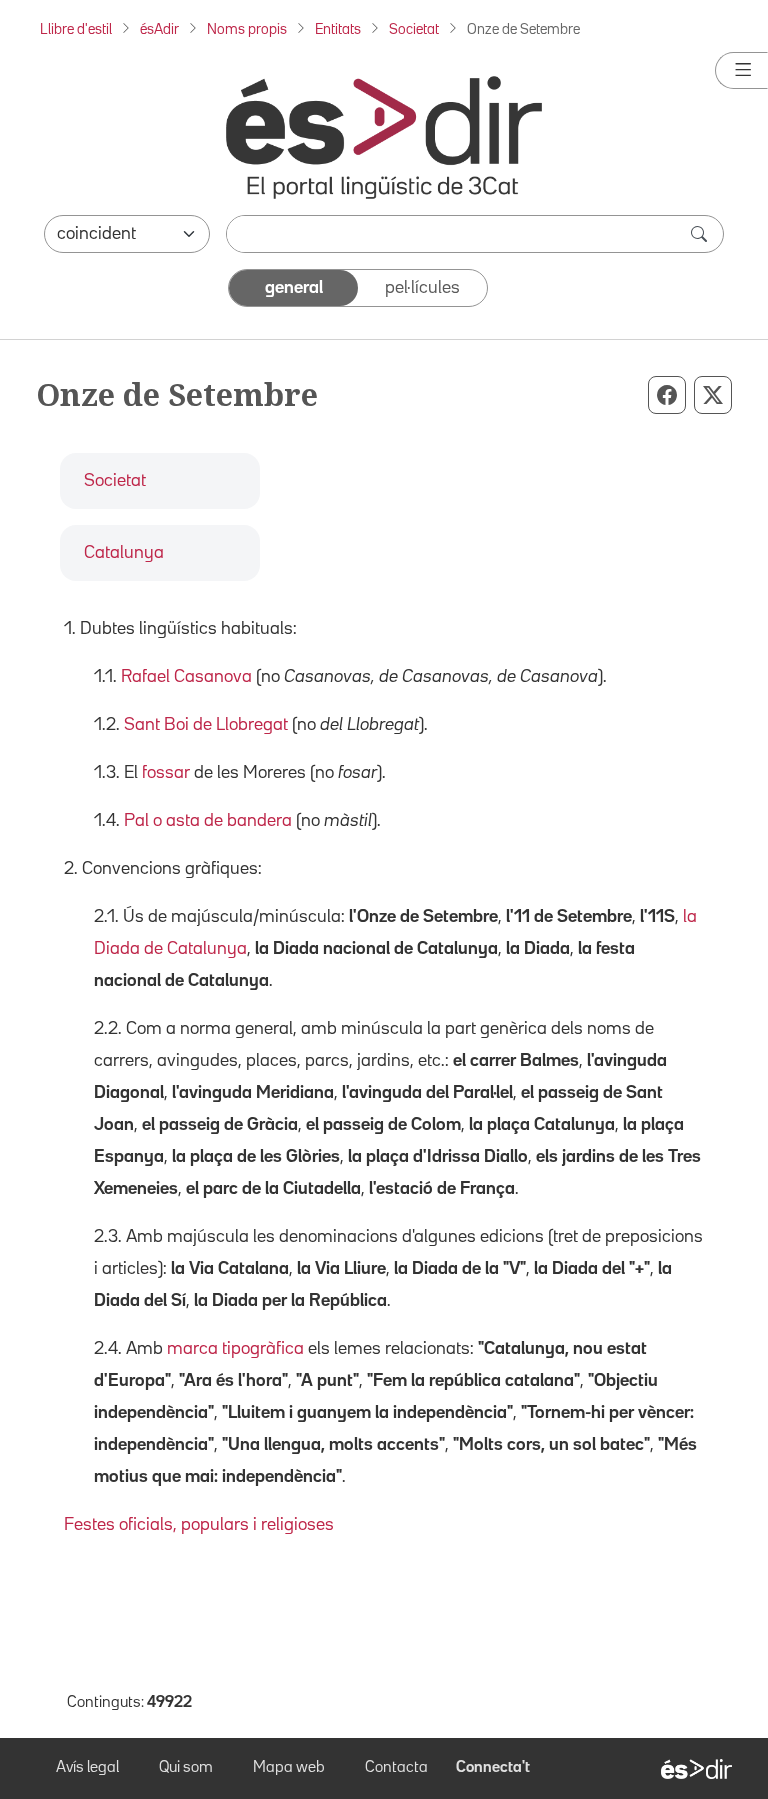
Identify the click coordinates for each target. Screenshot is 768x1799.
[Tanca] (741, 70)
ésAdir (159, 29)
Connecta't (493, 1768)
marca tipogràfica (235, 1349)
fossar (166, 773)
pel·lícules (422, 288)
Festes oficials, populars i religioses (199, 1525)
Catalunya (124, 553)
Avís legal (87, 1768)
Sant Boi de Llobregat (206, 725)
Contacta (396, 1768)
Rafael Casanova (186, 677)
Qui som (186, 1768)
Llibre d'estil (76, 29)
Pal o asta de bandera (208, 821)
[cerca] (701, 234)
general (294, 288)
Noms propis (247, 29)
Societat (414, 29)
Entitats (338, 29)
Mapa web (289, 1768)
